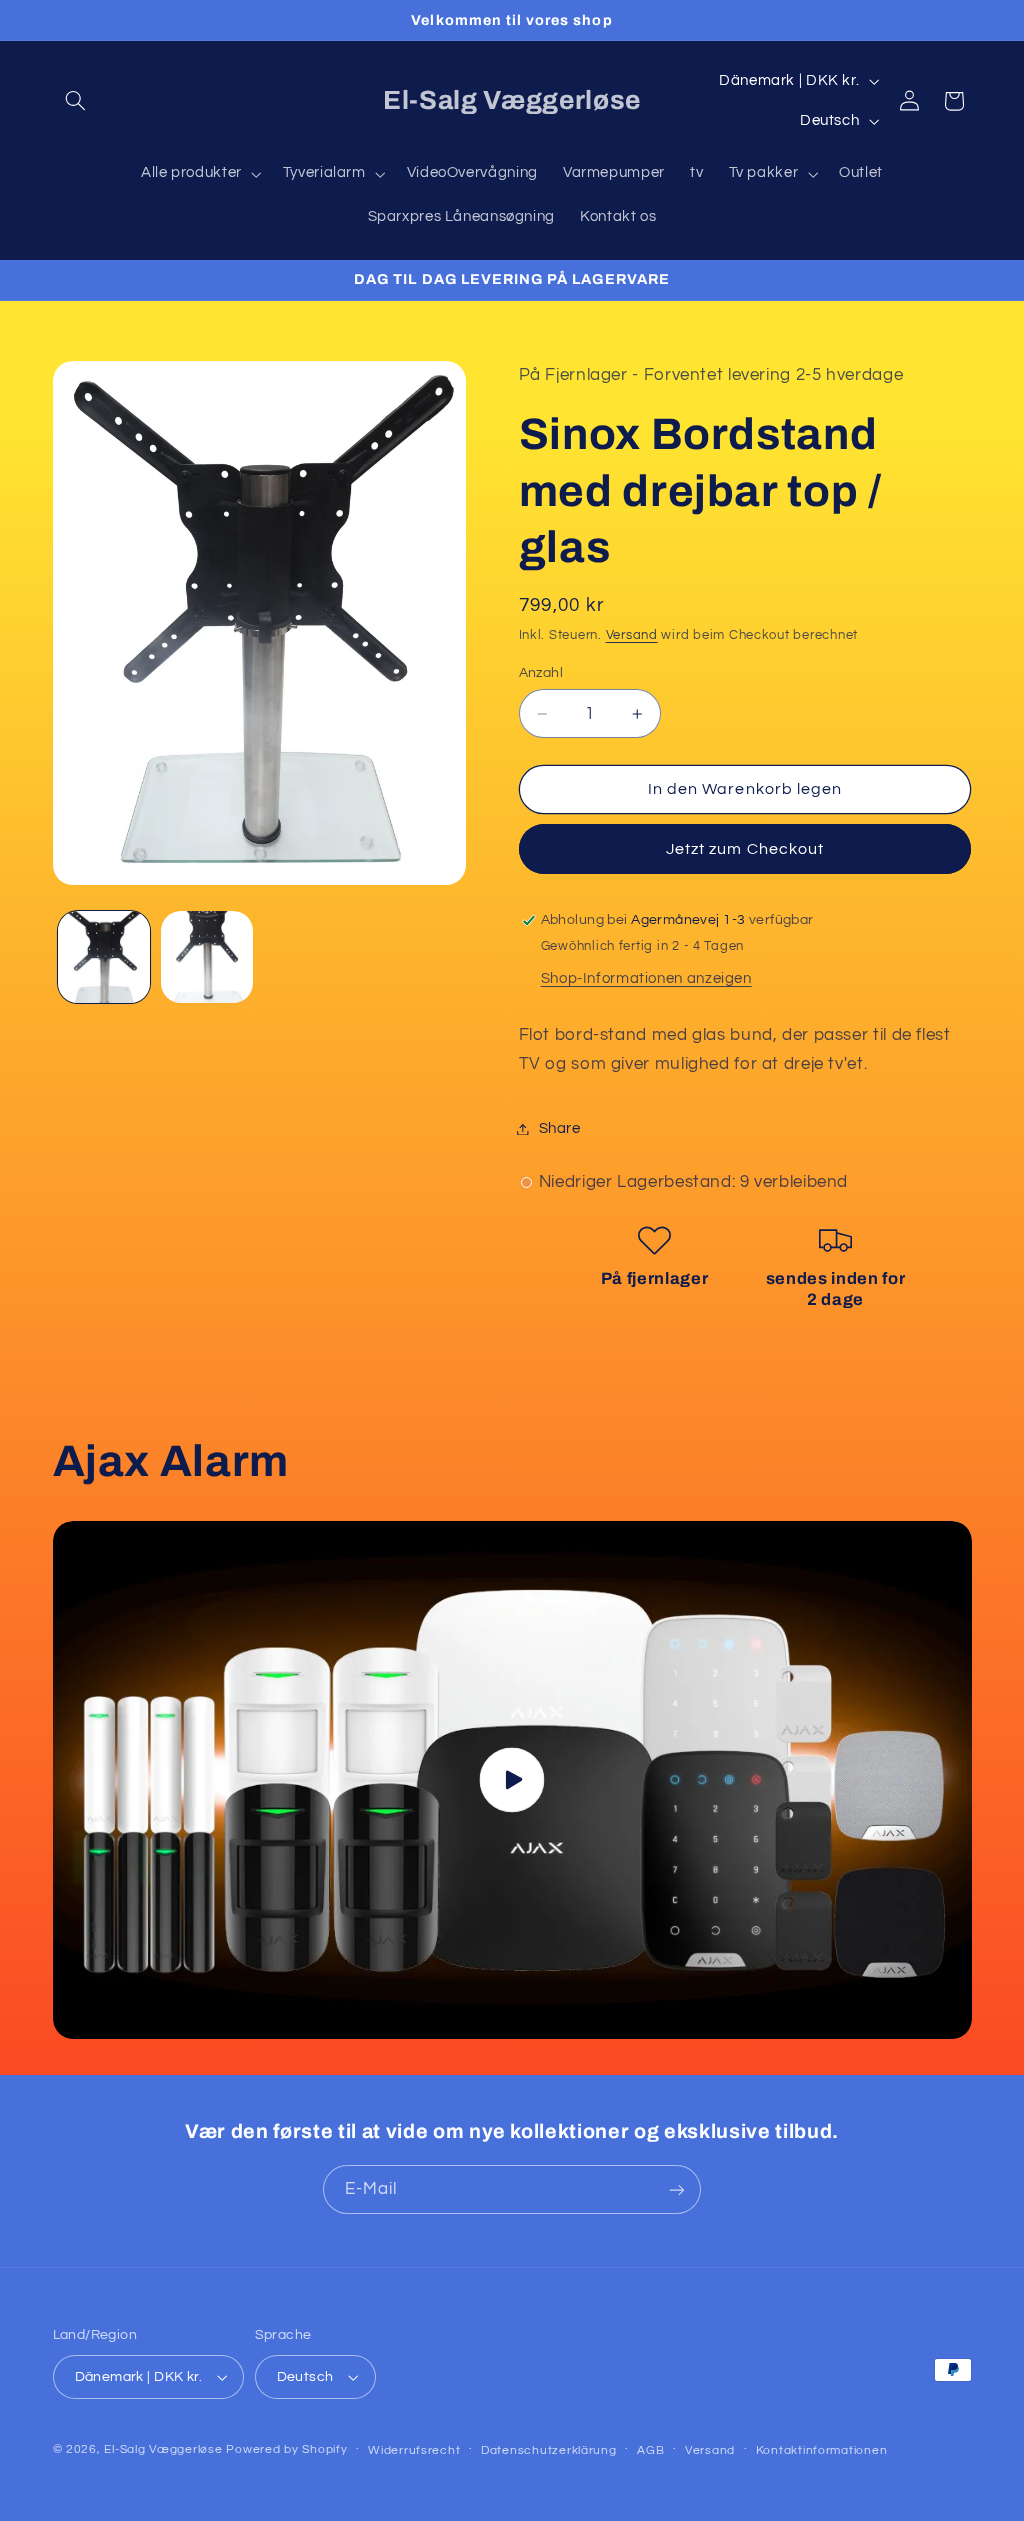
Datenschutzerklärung (549, 2450)
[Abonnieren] (677, 2189)
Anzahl (541, 673)
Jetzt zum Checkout (745, 849)
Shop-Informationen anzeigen (646, 978)
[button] (76, 101)
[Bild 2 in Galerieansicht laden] (207, 957)
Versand (632, 635)
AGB (650, 2450)
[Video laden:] (512, 1780)
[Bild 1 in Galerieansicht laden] (104, 957)
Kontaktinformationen (822, 2450)
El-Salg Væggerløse (163, 2449)
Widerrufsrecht (414, 2450)
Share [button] (560, 1128)
